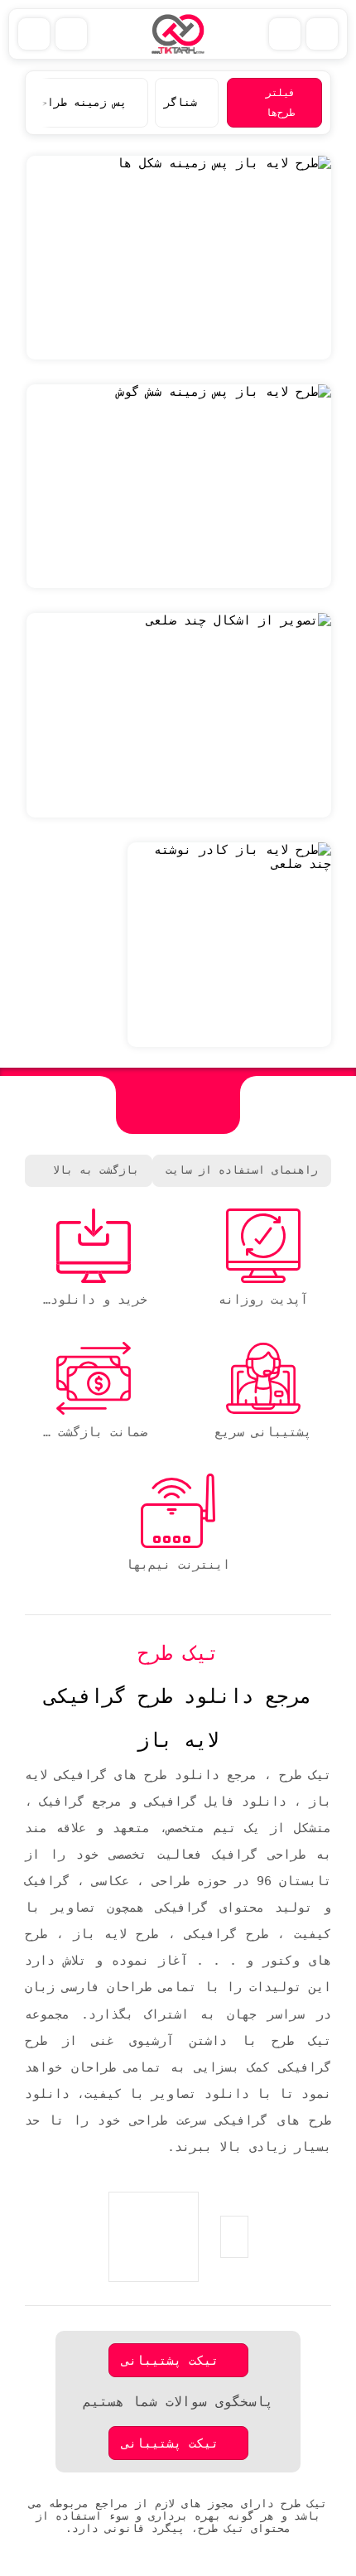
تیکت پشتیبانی (170, 2360)
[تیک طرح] (178, 1105)
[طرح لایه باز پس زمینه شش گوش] (179, 486)
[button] (42, 103)
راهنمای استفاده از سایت (242, 1170)
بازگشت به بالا (96, 1170)
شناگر (180, 102)
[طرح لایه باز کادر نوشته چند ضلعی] (229, 945)
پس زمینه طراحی (80, 102)
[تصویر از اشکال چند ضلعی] (179, 715)
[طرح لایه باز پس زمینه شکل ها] (179, 258)
